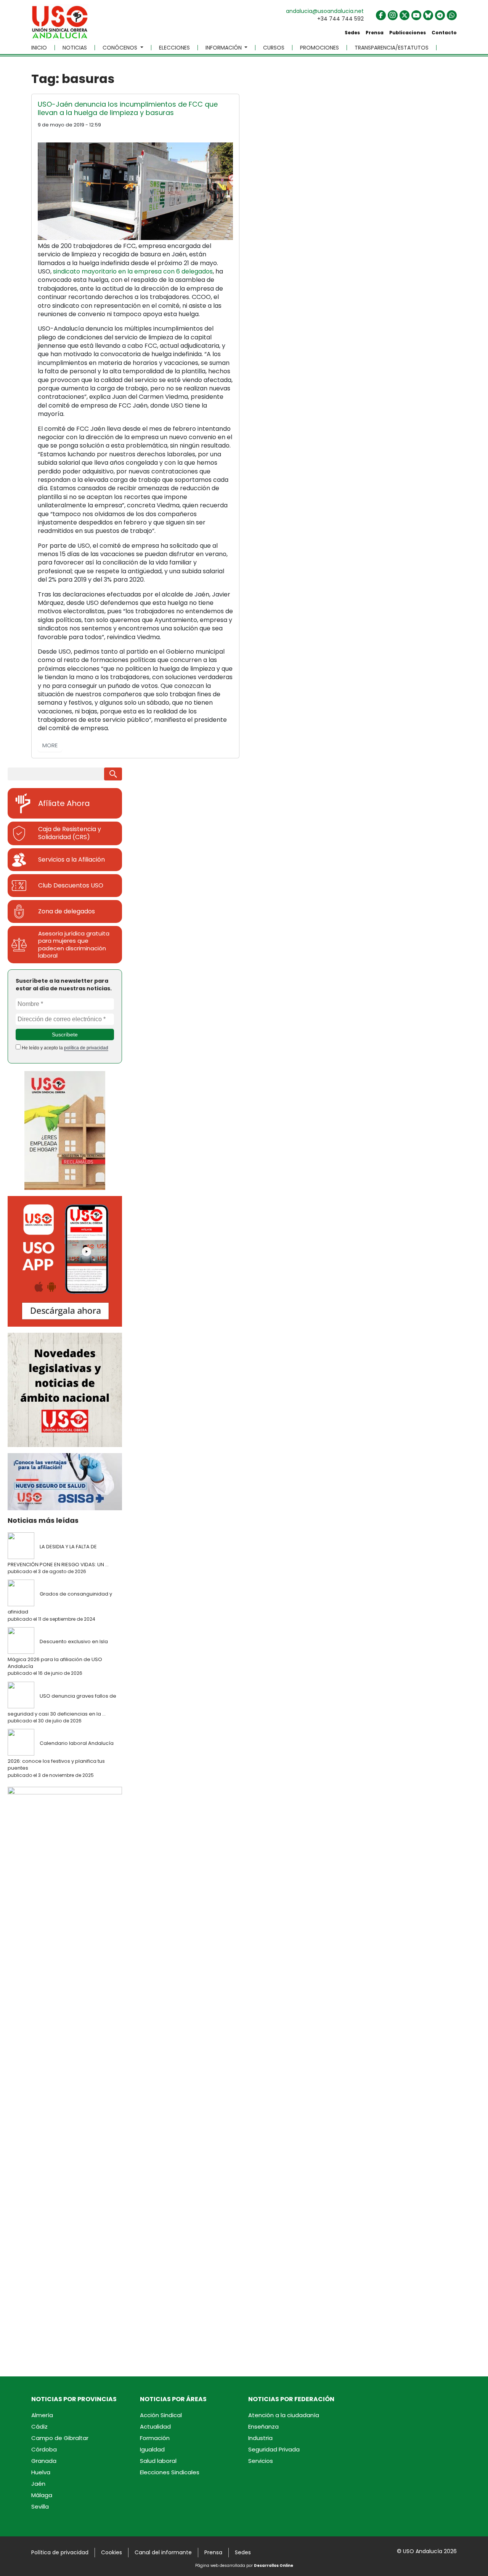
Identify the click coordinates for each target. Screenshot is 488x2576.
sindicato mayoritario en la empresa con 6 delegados (133, 271)
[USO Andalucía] (60, 25)
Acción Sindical (161, 2415)
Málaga (42, 2495)
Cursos (274, 48)
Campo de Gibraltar (60, 2438)
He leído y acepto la (64, 1048)
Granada (44, 2461)
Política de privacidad (60, 2552)
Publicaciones (408, 33)
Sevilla (40, 2506)
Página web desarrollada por (244, 2566)
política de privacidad (86, 1048)
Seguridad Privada (274, 2449)
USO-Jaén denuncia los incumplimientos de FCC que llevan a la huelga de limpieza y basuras (128, 108)
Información (224, 48)
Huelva (41, 2472)
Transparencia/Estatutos (392, 48)
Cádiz (39, 2426)
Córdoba (44, 2449)
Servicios (261, 2461)
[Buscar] (113, 774)
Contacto (444, 33)
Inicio (39, 48)
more (50, 745)
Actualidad (155, 2426)
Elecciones (174, 48)
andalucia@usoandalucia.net (325, 11)
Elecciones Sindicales (170, 2472)
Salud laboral (158, 2461)
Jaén (38, 2484)
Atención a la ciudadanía (284, 2415)
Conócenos (121, 48)
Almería (42, 2415)
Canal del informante (163, 2552)
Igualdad (152, 2449)
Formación (155, 2438)
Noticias (75, 48)
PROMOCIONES (319, 48)
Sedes (352, 33)
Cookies (112, 2552)
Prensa (375, 33)
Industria (260, 2438)
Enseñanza (263, 2426)
